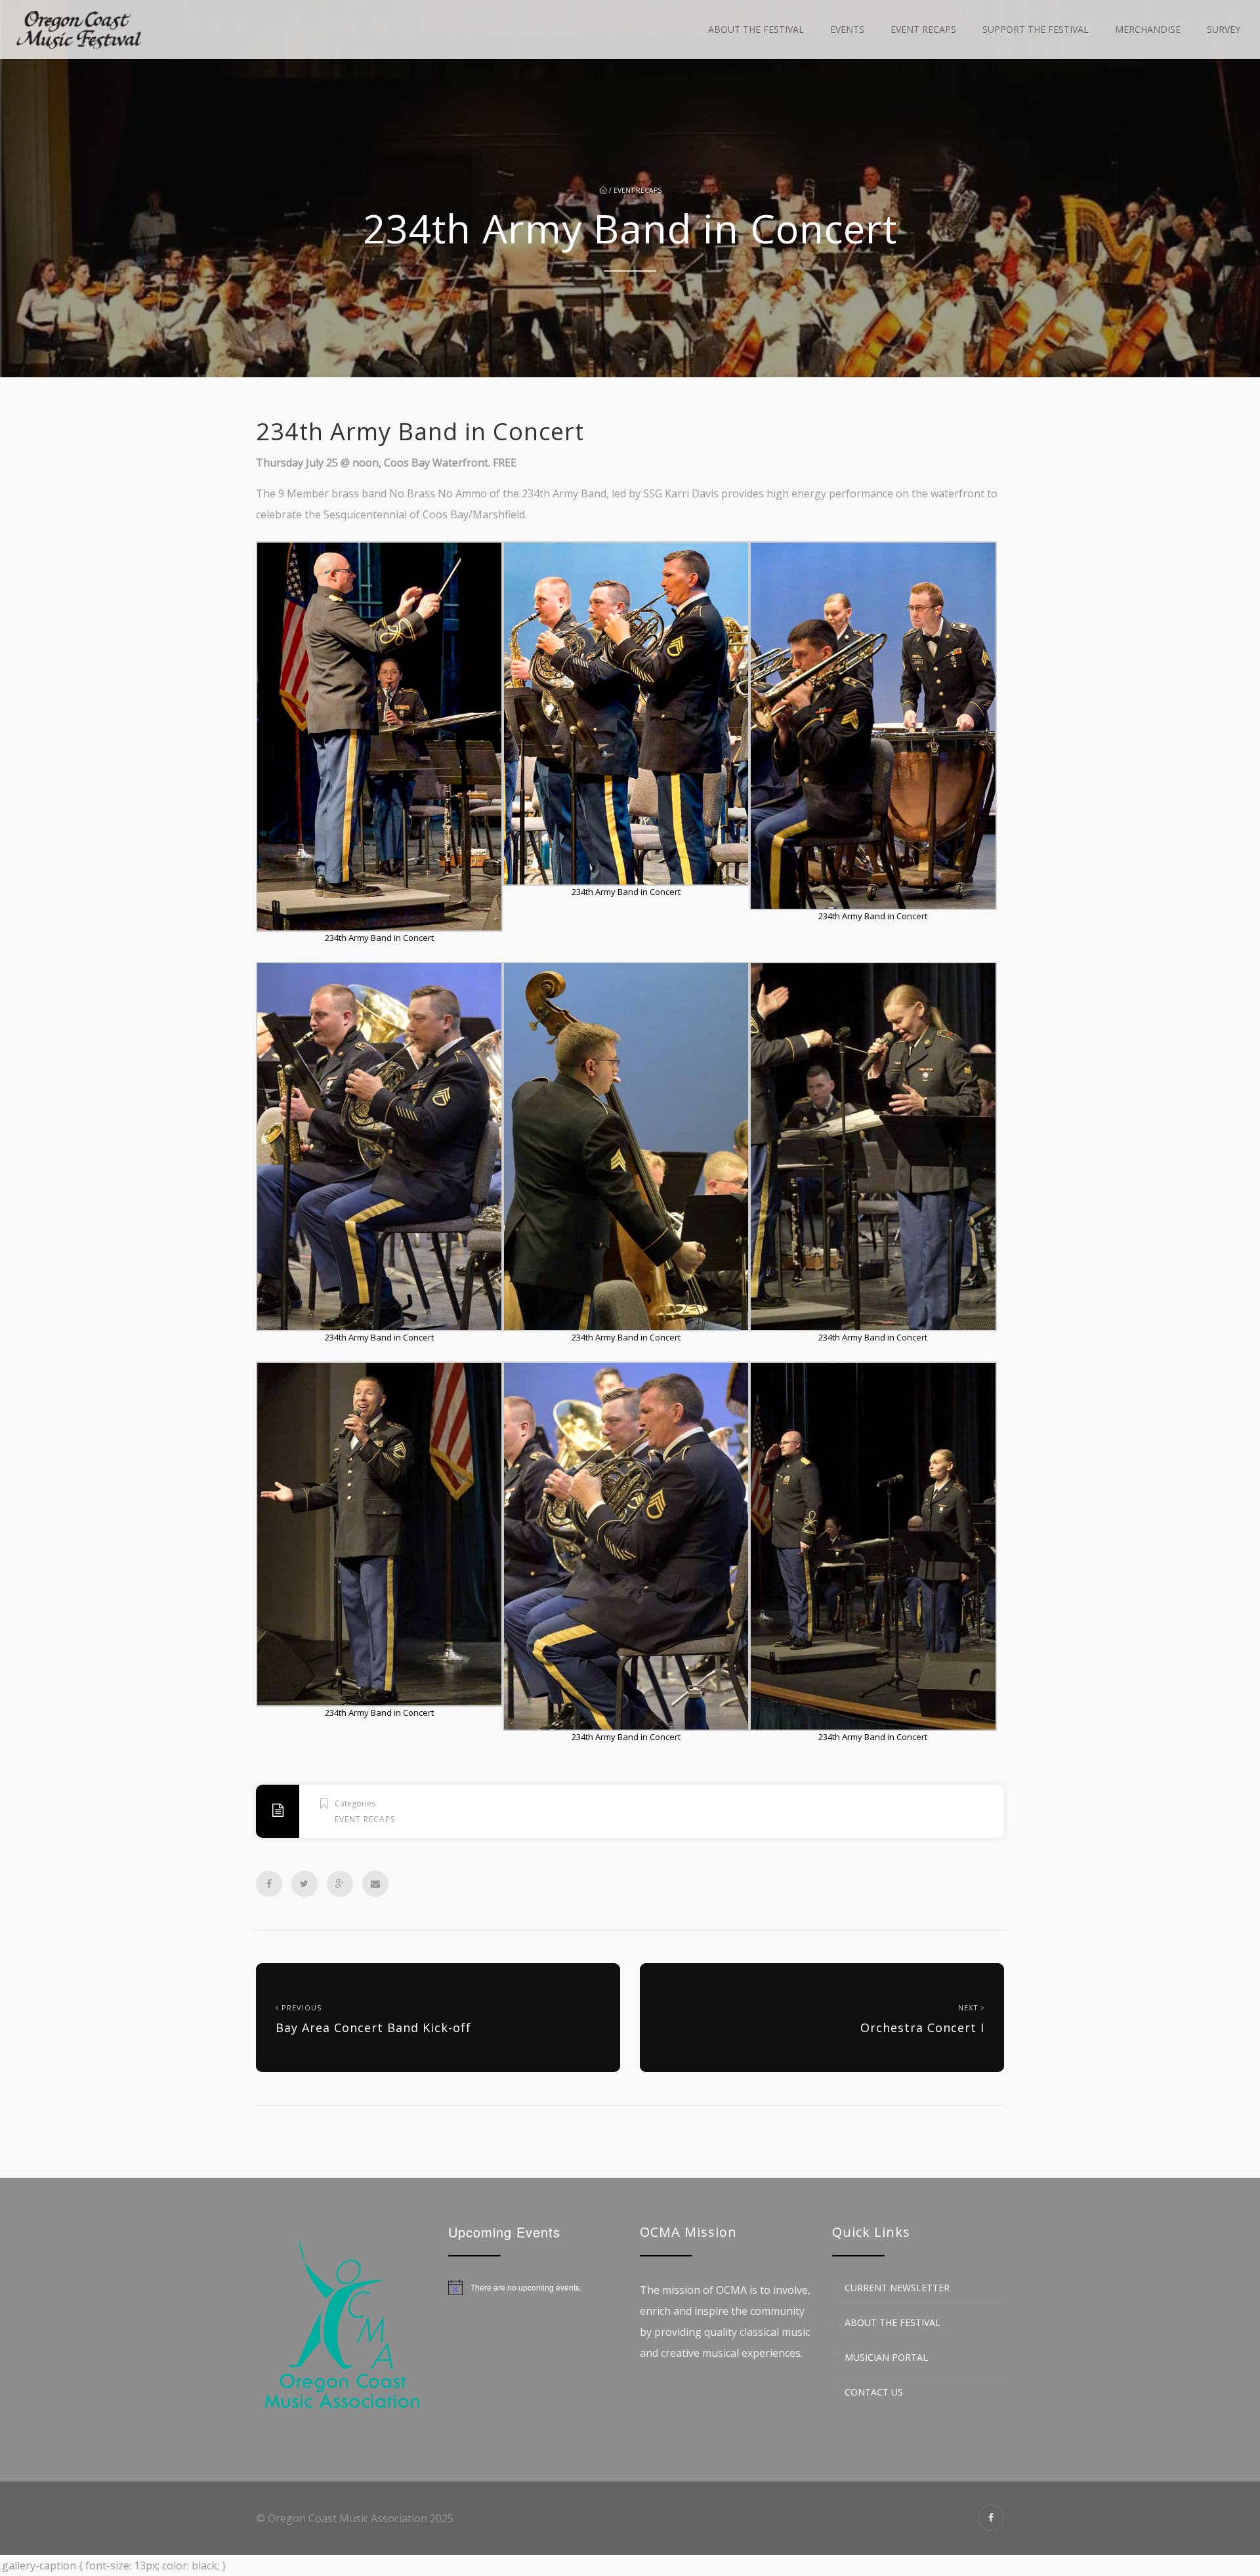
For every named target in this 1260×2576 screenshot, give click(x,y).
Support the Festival (1036, 29)
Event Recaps (923, 29)
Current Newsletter (897, 2288)
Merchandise (1148, 29)
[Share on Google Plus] (340, 1884)
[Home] (79, 30)
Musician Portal (886, 2357)
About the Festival (756, 29)
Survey (1224, 29)
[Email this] (375, 1884)
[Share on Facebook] (269, 1884)
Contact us (874, 2392)
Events (847, 29)
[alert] (535, 2287)
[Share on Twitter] (304, 1884)
